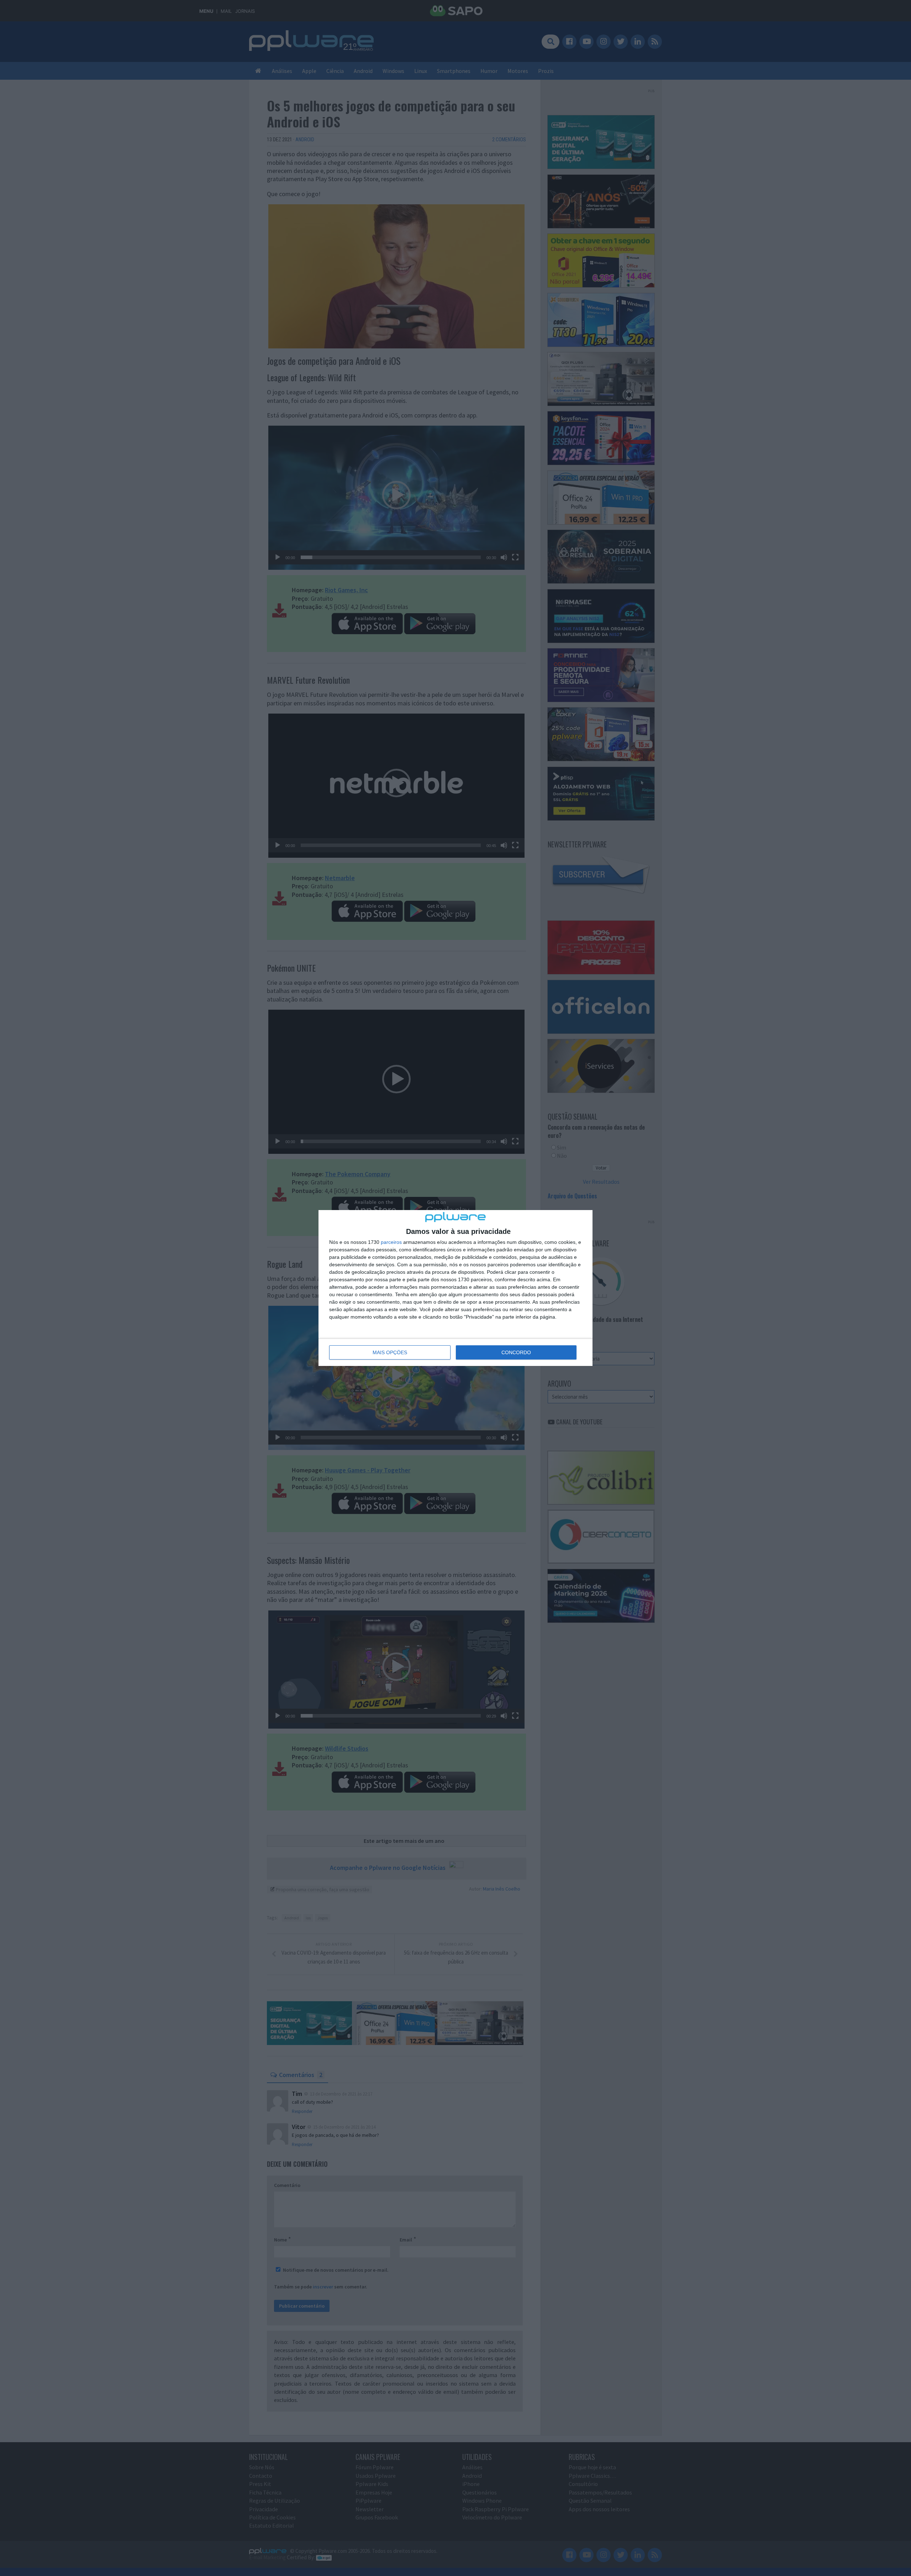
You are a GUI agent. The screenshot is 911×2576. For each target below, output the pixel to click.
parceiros (391, 1242)
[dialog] (455, 1288)
